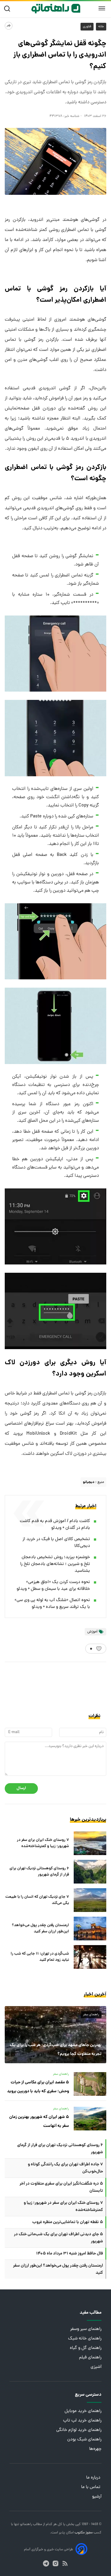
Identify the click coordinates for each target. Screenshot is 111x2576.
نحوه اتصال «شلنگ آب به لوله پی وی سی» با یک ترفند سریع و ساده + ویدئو (52, 1604)
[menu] (102, 9)
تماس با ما (91, 2487)
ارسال (21, 1788)
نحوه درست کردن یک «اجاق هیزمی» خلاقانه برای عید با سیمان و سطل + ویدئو (53, 1586)
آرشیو (97, 2497)
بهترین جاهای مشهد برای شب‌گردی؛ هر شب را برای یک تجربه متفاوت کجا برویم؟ (56, 2050)
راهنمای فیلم (90, 2358)
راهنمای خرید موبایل (83, 2411)
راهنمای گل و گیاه (86, 2348)
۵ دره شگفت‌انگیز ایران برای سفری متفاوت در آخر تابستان (61, 2187)
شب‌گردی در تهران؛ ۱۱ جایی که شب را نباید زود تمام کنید (40, 1957)
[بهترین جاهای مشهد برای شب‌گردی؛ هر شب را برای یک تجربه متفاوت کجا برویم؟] (55, 2035)
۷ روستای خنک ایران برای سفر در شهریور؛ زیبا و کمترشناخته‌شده (43, 1843)
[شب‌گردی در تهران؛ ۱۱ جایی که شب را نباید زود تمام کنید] (90, 1957)
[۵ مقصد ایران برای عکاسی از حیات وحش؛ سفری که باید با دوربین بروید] (90, 2084)
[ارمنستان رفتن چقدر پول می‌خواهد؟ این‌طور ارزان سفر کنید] (90, 1929)
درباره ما (94, 2478)
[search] (8, 9)
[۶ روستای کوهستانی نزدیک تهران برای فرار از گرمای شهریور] (90, 1872)
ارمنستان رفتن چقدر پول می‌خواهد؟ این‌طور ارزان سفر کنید (40, 1929)
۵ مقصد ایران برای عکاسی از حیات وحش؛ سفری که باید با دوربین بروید (38, 2087)
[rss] (65, 2563)
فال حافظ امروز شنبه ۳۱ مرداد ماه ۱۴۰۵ (70, 2254)
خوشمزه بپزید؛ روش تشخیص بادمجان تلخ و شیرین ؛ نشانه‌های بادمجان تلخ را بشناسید (55, 1564)
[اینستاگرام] (55, 2563)
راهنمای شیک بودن (84, 2440)
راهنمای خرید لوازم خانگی (79, 2430)
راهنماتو (26, 2524)
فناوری (87, 27)
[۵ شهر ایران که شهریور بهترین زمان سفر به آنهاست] (90, 2119)
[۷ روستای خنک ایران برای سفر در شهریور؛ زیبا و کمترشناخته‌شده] (90, 1843)
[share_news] (9, 26)
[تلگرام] (46, 2563)
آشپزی (96, 2367)
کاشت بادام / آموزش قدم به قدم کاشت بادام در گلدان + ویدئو (55, 1525)
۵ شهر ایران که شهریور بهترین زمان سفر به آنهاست (39, 2122)
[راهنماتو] (56, 9)
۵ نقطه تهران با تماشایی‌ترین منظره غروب (68, 2222)
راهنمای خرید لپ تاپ (82, 2421)
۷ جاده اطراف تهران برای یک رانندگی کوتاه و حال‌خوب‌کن (65, 2168)
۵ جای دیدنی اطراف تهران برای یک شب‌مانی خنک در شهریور (58, 2238)
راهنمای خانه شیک (85, 2339)
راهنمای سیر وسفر (86, 2329)
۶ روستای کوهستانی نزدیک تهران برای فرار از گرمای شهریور (39, 1872)
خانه (101, 27)
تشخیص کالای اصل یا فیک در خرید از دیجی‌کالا (56, 1543)
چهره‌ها (95, 2449)
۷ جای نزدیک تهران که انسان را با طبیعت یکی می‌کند (37, 1900)
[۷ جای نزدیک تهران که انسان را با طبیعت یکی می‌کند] (90, 1900)
